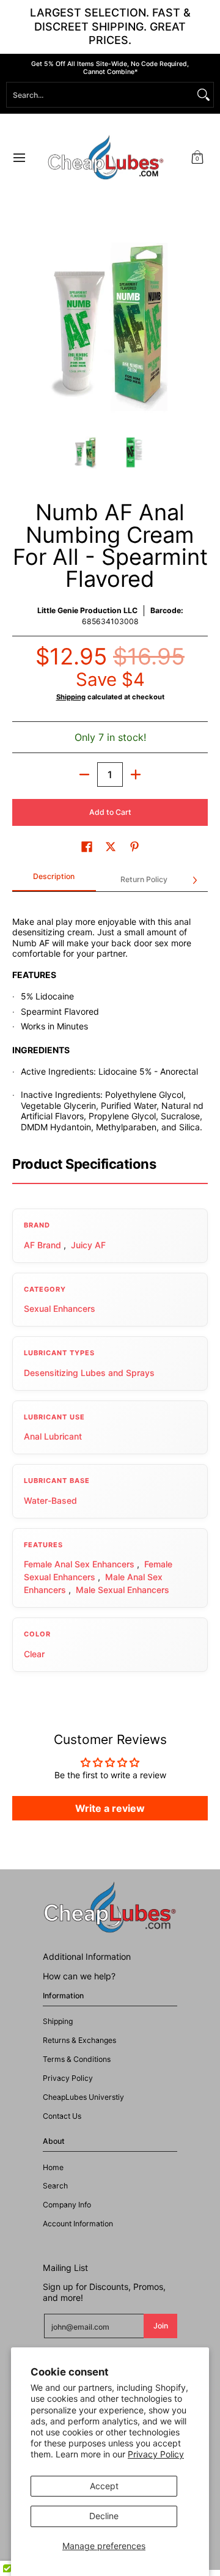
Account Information (78, 2224)
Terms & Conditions (77, 2059)
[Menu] (19, 158)
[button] (197, 158)
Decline (104, 2516)
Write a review (110, 1808)
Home (53, 2167)
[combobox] (100, 95)
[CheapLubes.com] (106, 158)
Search (55, 2186)
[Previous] (21, 324)
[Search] (204, 95)
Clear (34, 1654)
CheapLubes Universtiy (83, 2097)
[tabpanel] (110, 1018)
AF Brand (42, 1245)
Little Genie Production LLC (87, 610)
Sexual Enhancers (60, 1308)
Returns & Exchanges (79, 2040)
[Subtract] (84, 775)
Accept (104, 2486)
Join (161, 2326)
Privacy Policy (156, 2454)
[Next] (199, 324)
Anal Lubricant (53, 1436)
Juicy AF (88, 1245)
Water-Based (50, 1500)
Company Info (67, 2205)
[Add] (136, 775)
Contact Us (62, 2116)
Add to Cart (110, 812)
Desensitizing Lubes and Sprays (89, 1373)
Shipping (71, 697)
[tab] (54, 880)
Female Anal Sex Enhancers (79, 1564)
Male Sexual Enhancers (123, 1590)
